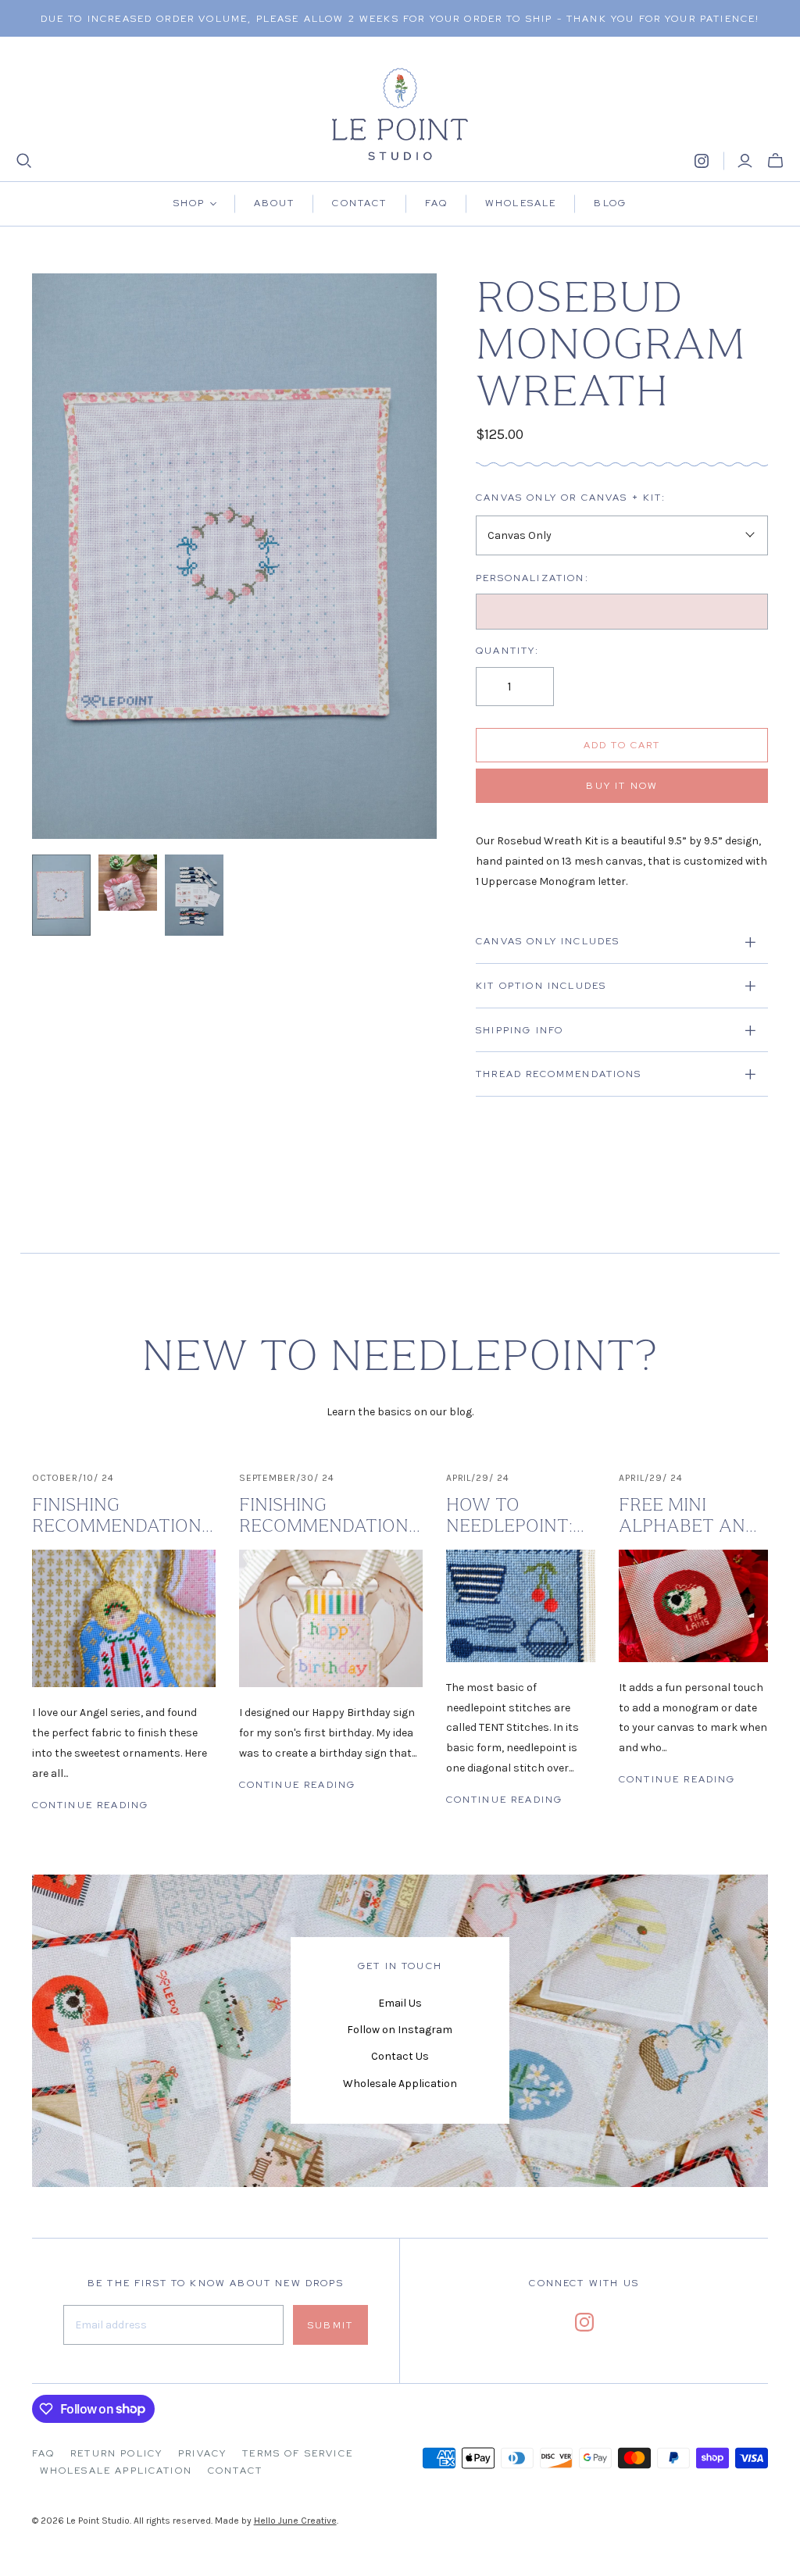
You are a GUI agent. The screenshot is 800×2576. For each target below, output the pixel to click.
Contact (359, 203)
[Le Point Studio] (400, 114)
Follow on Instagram (400, 2030)
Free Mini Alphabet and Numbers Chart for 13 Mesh (688, 1516)
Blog (610, 203)
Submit (330, 2325)
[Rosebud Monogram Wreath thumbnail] (61, 896)
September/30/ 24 (287, 1478)
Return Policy (116, 2453)
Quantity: (507, 651)
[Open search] (24, 161)
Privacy (202, 2453)
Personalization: (532, 578)
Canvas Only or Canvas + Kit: (571, 498)
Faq (436, 203)
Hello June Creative (295, 2521)
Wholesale (521, 203)
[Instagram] (702, 161)
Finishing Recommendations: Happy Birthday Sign (331, 1516)
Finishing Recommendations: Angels (124, 1516)
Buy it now (622, 786)
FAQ (43, 2453)
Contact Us (400, 2056)
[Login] (745, 161)
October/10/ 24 (73, 1478)
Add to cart (622, 745)
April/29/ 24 (478, 1478)
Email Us (400, 2003)
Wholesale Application (400, 2084)
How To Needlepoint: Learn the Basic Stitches (516, 1516)
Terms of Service (298, 2453)
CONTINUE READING (91, 1805)
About (275, 203)
